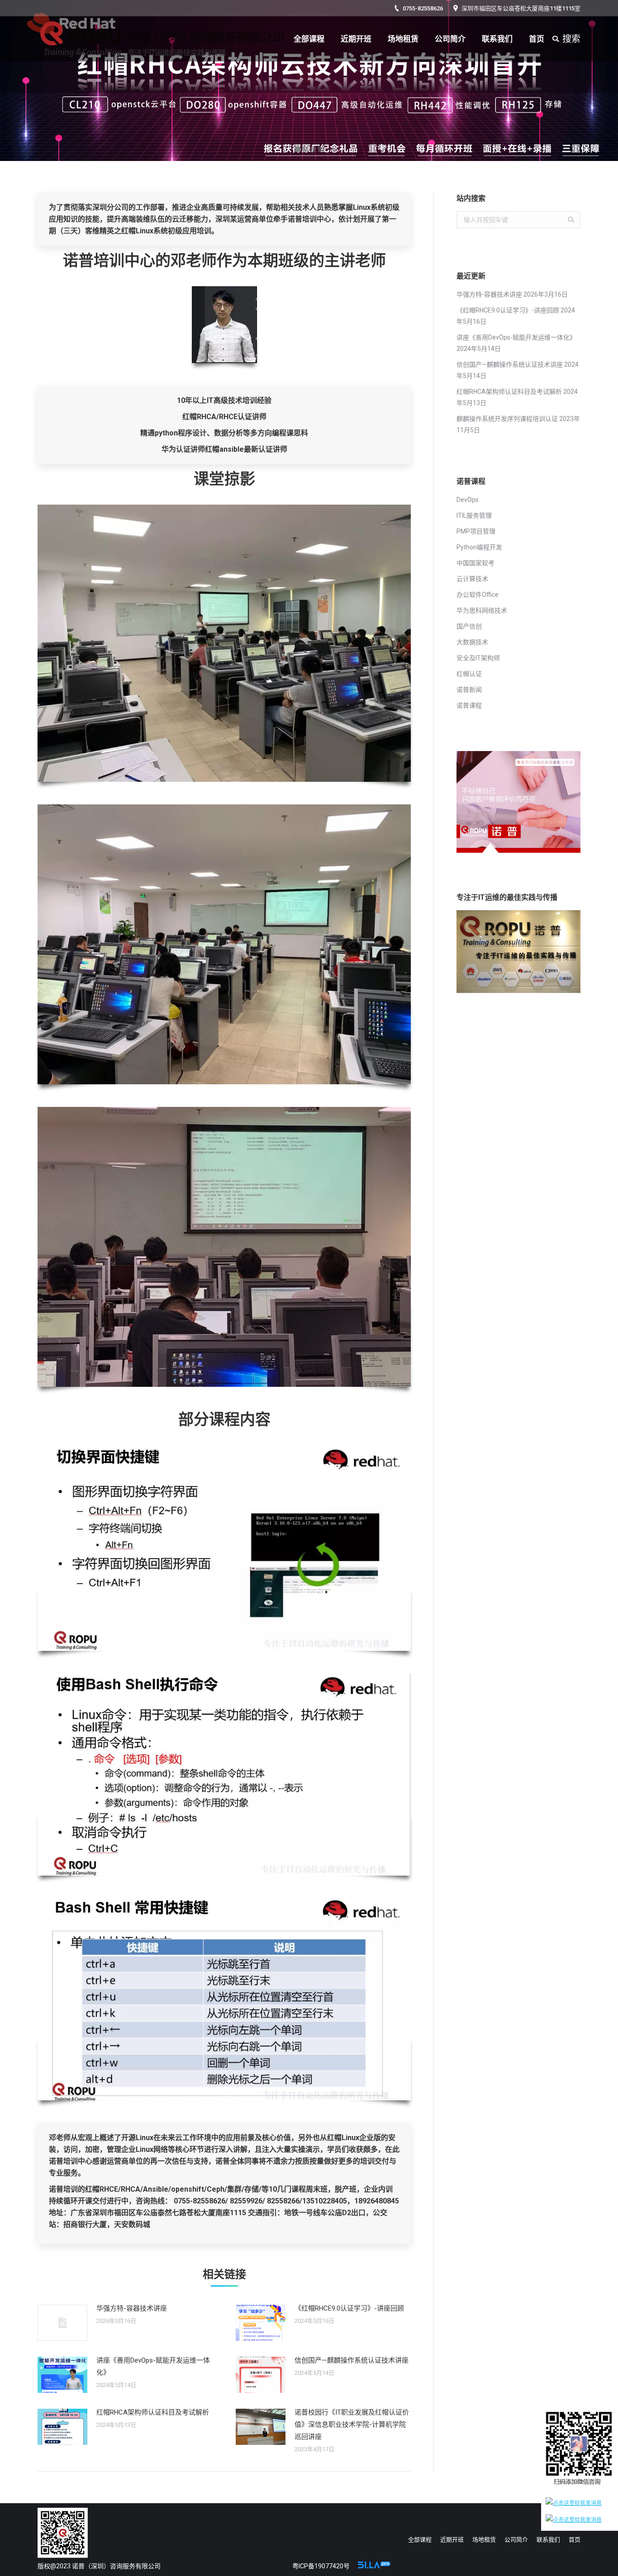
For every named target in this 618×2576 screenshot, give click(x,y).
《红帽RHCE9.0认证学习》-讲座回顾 (349, 2308)
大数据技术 (472, 642)
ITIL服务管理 (474, 515)
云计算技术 (472, 579)
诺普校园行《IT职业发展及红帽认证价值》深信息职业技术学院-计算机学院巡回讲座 (352, 2425)
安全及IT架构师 (478, 658)
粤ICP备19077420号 (321, 2566)
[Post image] (62, 2323)
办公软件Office (478, 595)
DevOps (468, 500)
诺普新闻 (469, 690)
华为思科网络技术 (482, 610)
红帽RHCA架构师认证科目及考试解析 (153, 2412)
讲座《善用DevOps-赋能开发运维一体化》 (153, 2366)
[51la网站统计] (374, 2566)
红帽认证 (469, 674)
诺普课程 (469, 705)
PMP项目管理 (476, 531)
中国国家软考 (475, 563)
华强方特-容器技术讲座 (132, 2308)
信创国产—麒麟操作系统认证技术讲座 (352, 2360)
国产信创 (469, 626)
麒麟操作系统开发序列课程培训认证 (507, 419)
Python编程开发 (479, 547)
